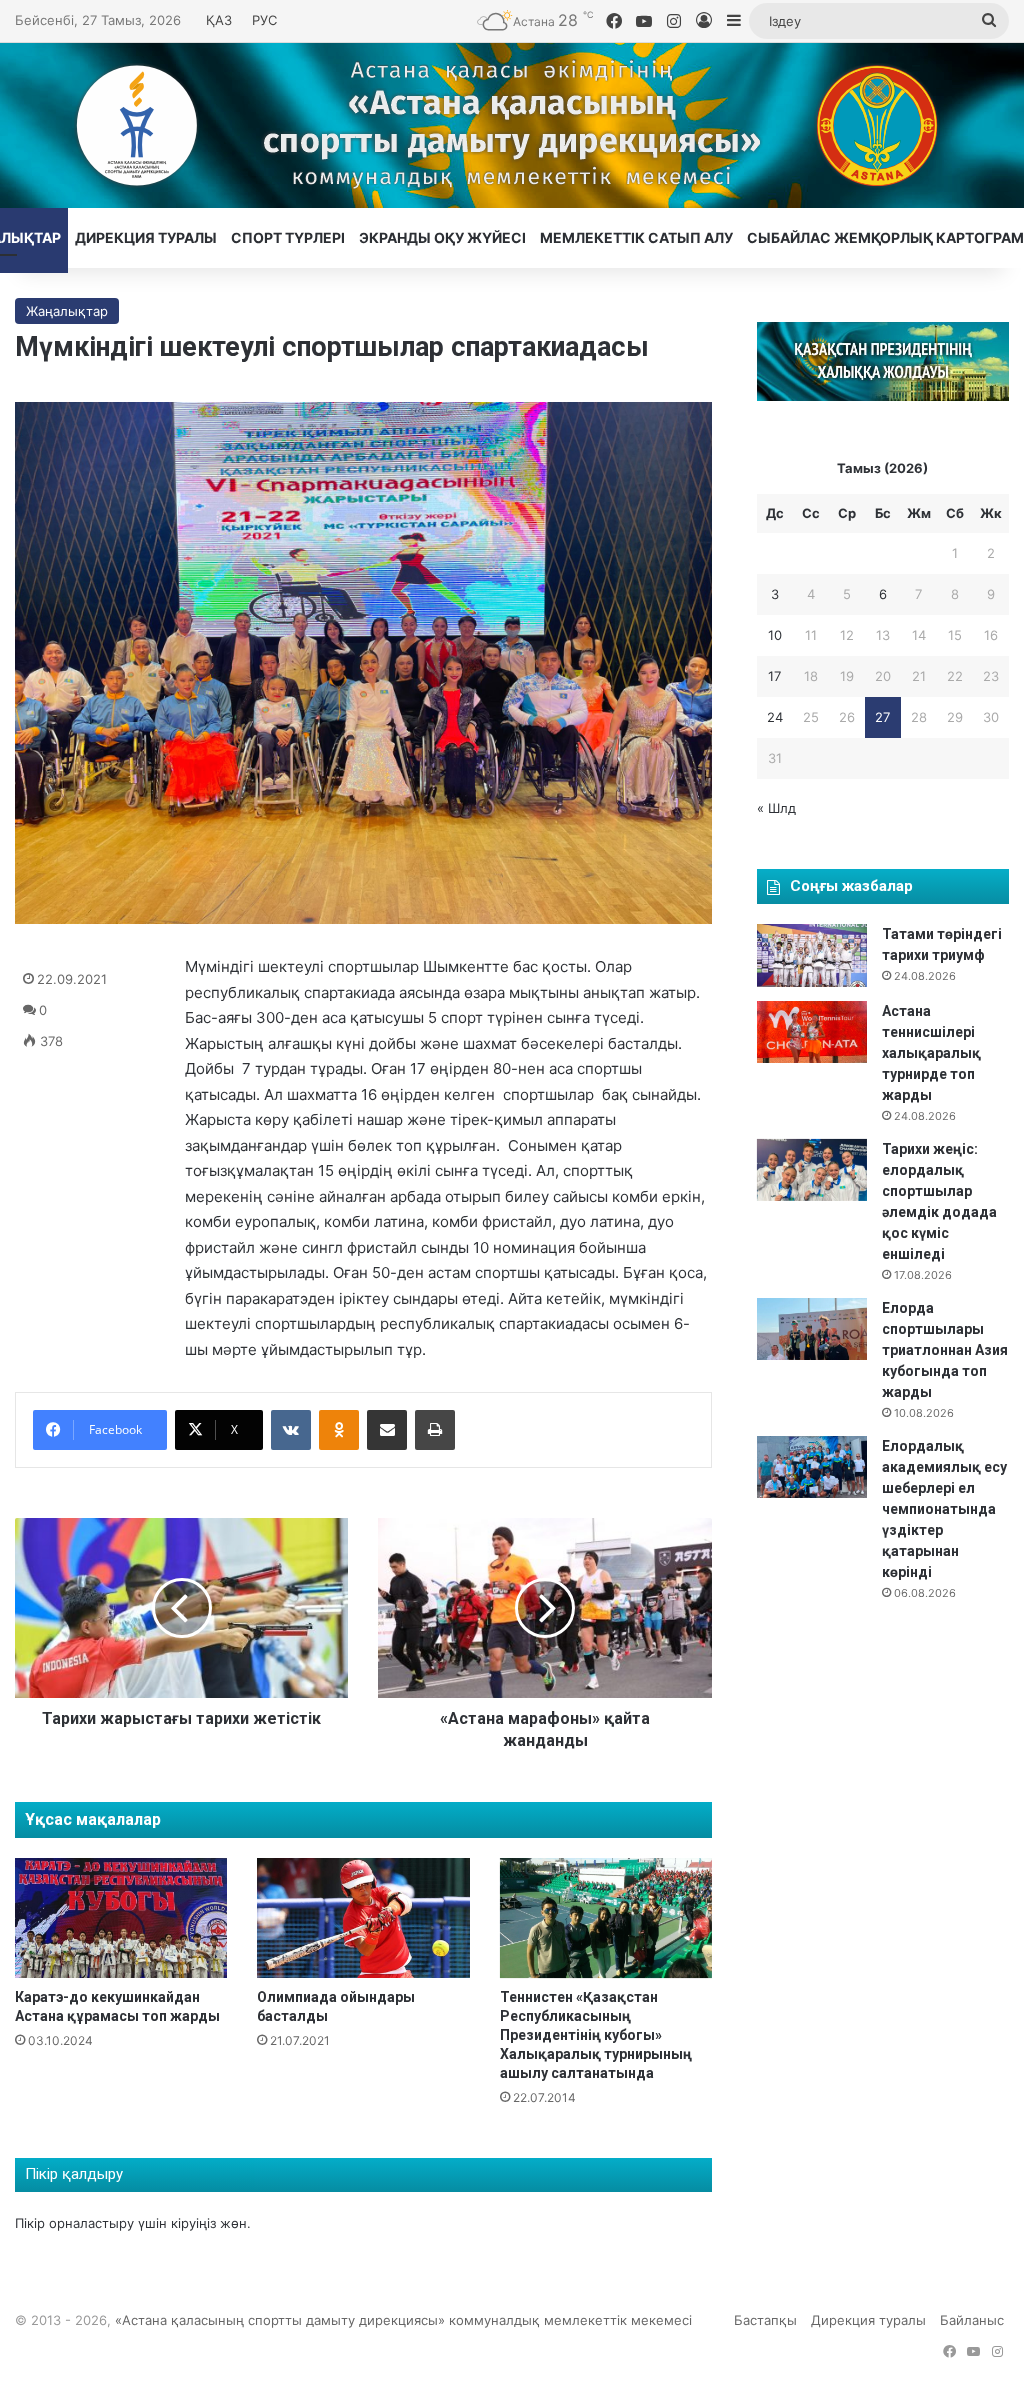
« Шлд (776, 808)
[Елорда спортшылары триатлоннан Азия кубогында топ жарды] (812, 1329)
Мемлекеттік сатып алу (636, 237)
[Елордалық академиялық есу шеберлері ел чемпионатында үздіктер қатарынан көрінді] (812, 1467)
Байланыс (972, 2320)
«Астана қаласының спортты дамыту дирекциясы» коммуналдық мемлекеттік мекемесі (403, 2320)
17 (774, 676)
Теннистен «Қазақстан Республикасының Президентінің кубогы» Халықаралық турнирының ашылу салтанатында (596, 2035)
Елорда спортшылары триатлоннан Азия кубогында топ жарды (945, 1350)
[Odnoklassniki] (339, 1430)
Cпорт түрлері (288, 237)
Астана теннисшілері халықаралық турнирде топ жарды (931, 1053)
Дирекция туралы (146, 237)
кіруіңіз (193, 2223)
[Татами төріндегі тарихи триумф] (812, 955)
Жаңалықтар (67, 311)
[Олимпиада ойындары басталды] (363, 1918)
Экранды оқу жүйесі (442, 237)
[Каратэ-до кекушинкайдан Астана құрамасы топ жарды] (121, 1918)
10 (775, 635)
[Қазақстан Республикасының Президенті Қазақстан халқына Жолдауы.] (883, 396)
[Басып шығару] (435, 1430)
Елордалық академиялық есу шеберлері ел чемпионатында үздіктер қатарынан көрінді (944, 1509)
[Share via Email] (387, 1430)
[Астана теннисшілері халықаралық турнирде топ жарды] (812, 1032)
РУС (264, 20)
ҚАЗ (219, 20)
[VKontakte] (291, 1430)
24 (775, 717)
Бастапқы (765, 2320)
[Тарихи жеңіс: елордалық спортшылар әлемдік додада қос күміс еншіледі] (812, 1170)
